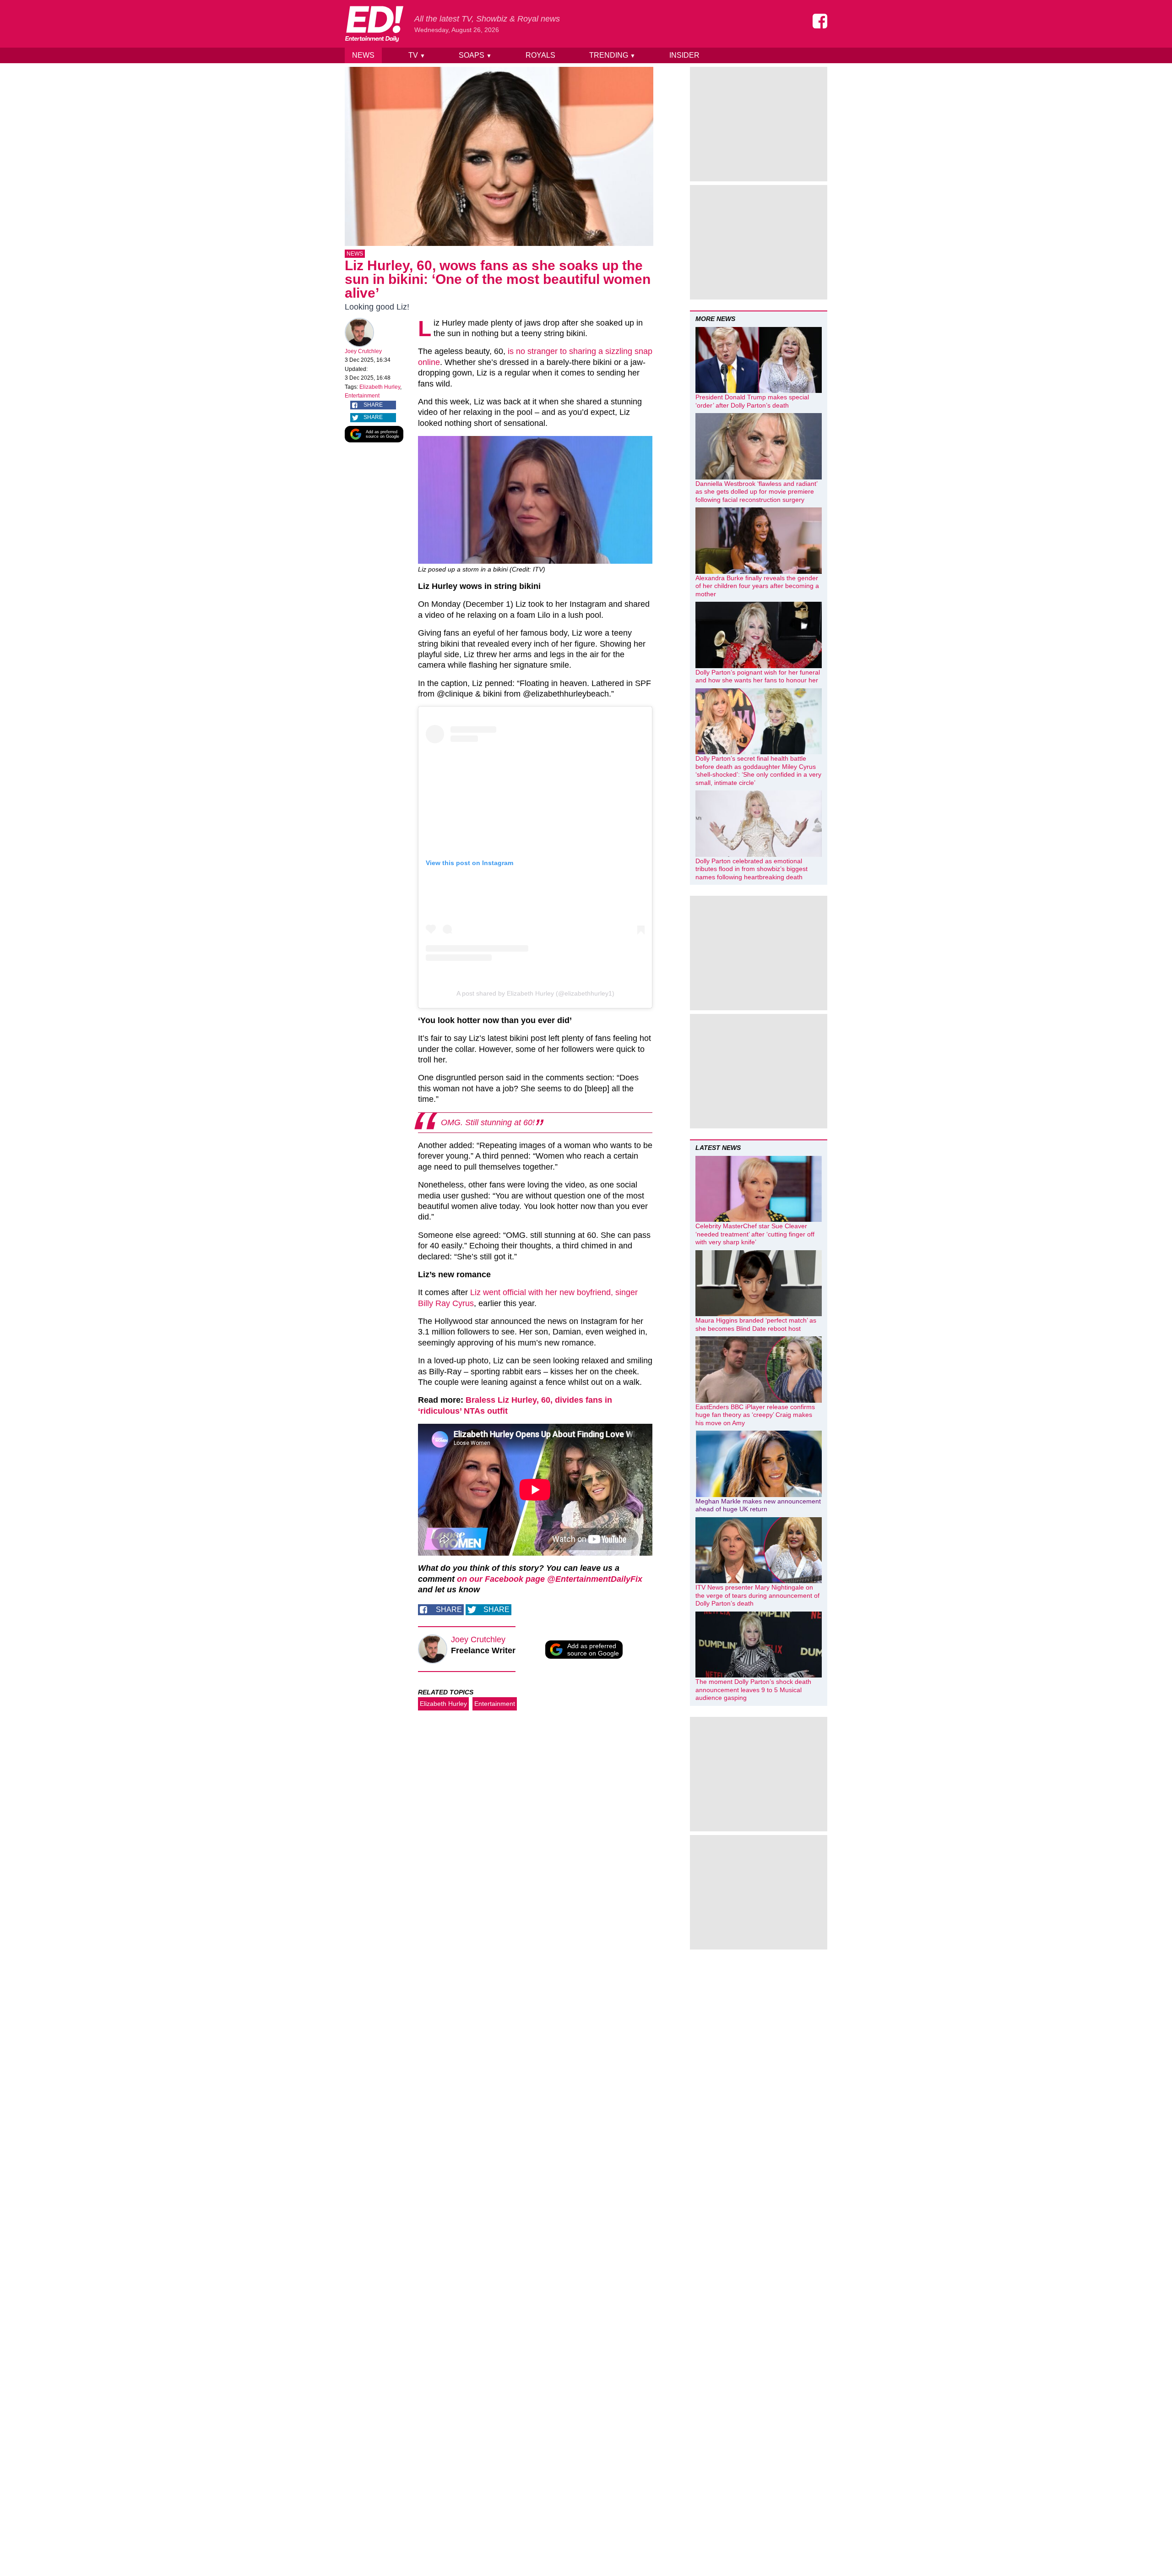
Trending (612, 55)
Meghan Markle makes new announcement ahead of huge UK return (758, 1505)
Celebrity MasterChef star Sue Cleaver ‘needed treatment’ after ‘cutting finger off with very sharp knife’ (755, 1234)
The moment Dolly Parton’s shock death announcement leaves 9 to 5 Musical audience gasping (753, 1690)
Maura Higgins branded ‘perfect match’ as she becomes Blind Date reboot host (756, 1324)
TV (417, 55)
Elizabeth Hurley (380, 387)
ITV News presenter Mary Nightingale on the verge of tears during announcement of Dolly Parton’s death (757, 1595)
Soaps (475, 55)
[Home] (374, 24)
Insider (684, 55)
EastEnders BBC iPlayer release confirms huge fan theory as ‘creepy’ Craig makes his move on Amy (755, 1415)
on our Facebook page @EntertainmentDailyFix (550, 1579)
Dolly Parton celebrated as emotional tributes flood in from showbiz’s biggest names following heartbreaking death (751, 869)
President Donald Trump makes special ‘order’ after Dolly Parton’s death (752, 401)
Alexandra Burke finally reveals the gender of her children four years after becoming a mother (757, 586)
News (363, 55)
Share (373, 405)
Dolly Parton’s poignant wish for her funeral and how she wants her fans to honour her (758, 676)
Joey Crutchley (363, 351)
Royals (540, 55)
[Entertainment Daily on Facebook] (820, 21)
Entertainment (362, 396)
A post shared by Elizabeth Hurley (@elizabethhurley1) (535, 993)
